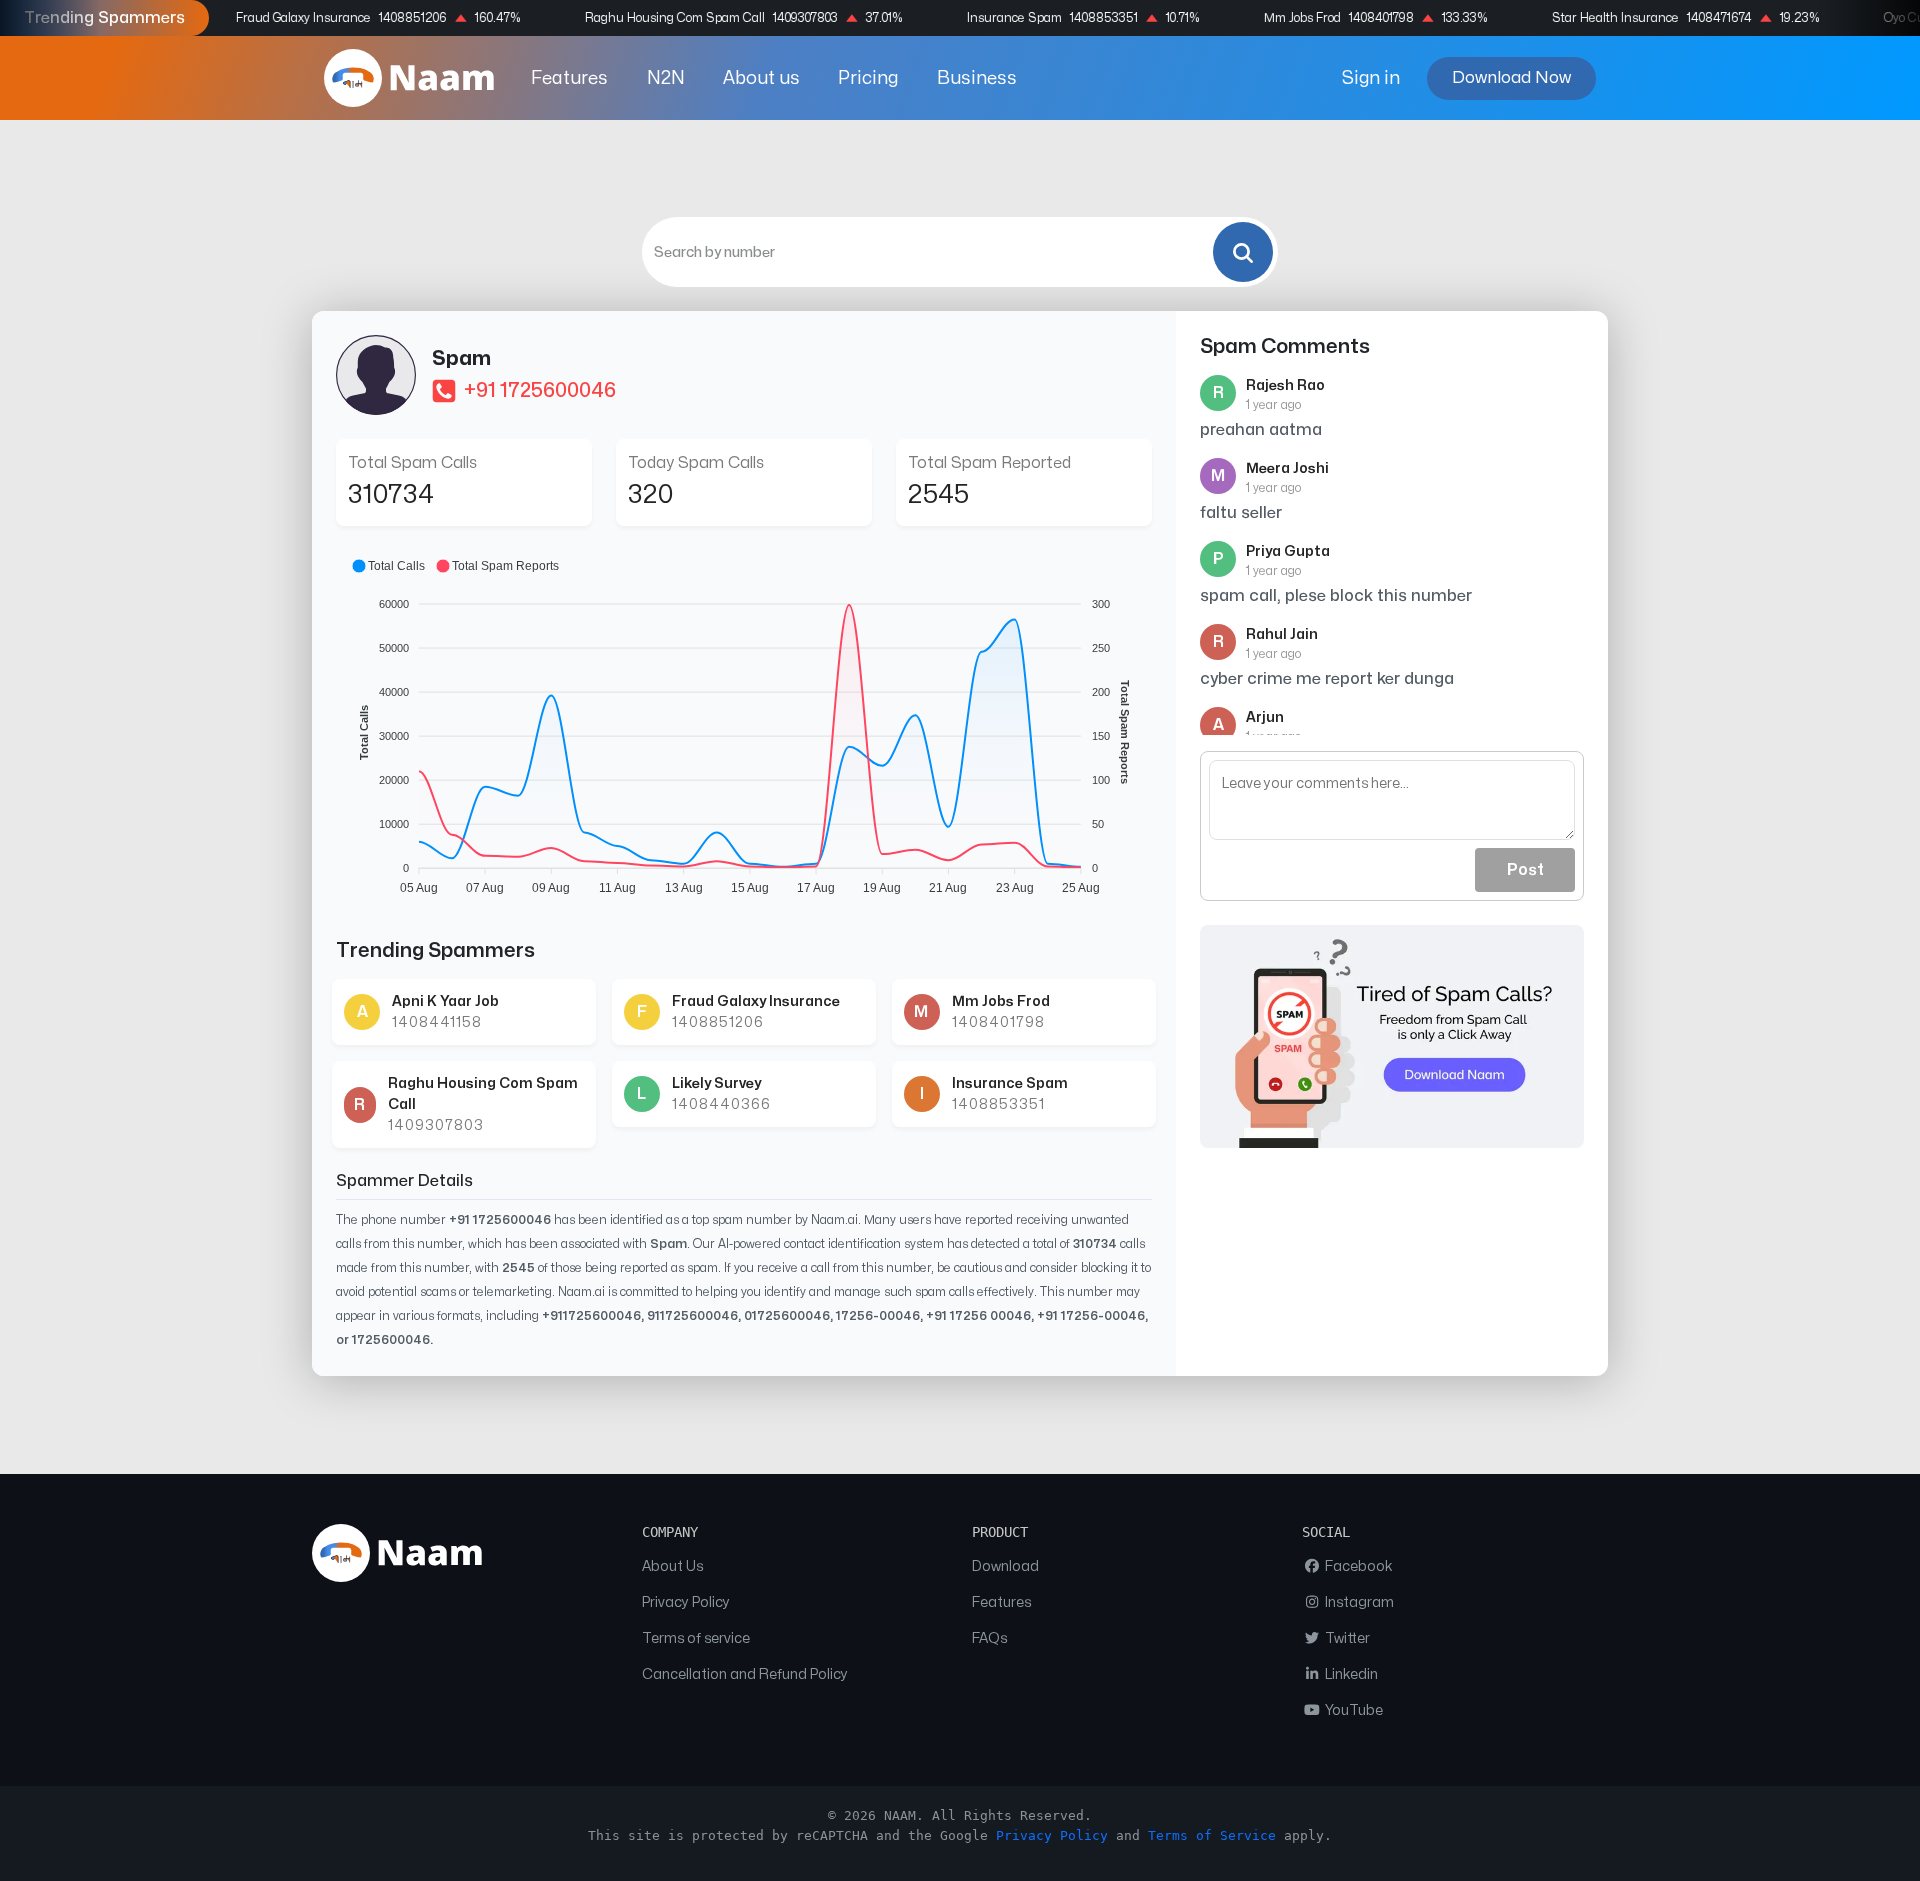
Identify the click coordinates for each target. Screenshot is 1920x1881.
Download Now (1511, 77)
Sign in (1371, 78)
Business (977, 78)
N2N (666, 78)
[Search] (1243, 252)
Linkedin (1350, 1674)
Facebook (1357, 1566)
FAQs (989, 1638)
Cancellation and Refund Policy (745, 1674)
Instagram (1358, 1602)
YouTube (1352, 1710)
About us (761, 78)
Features (569, 78)
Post (1525, 870)
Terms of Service (1212, 1835)
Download (1005, 1566)
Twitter (1346, 1638)
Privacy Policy (686, 1602)
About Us (672, 1566)
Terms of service (696, 1638)
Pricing (868, 78)
